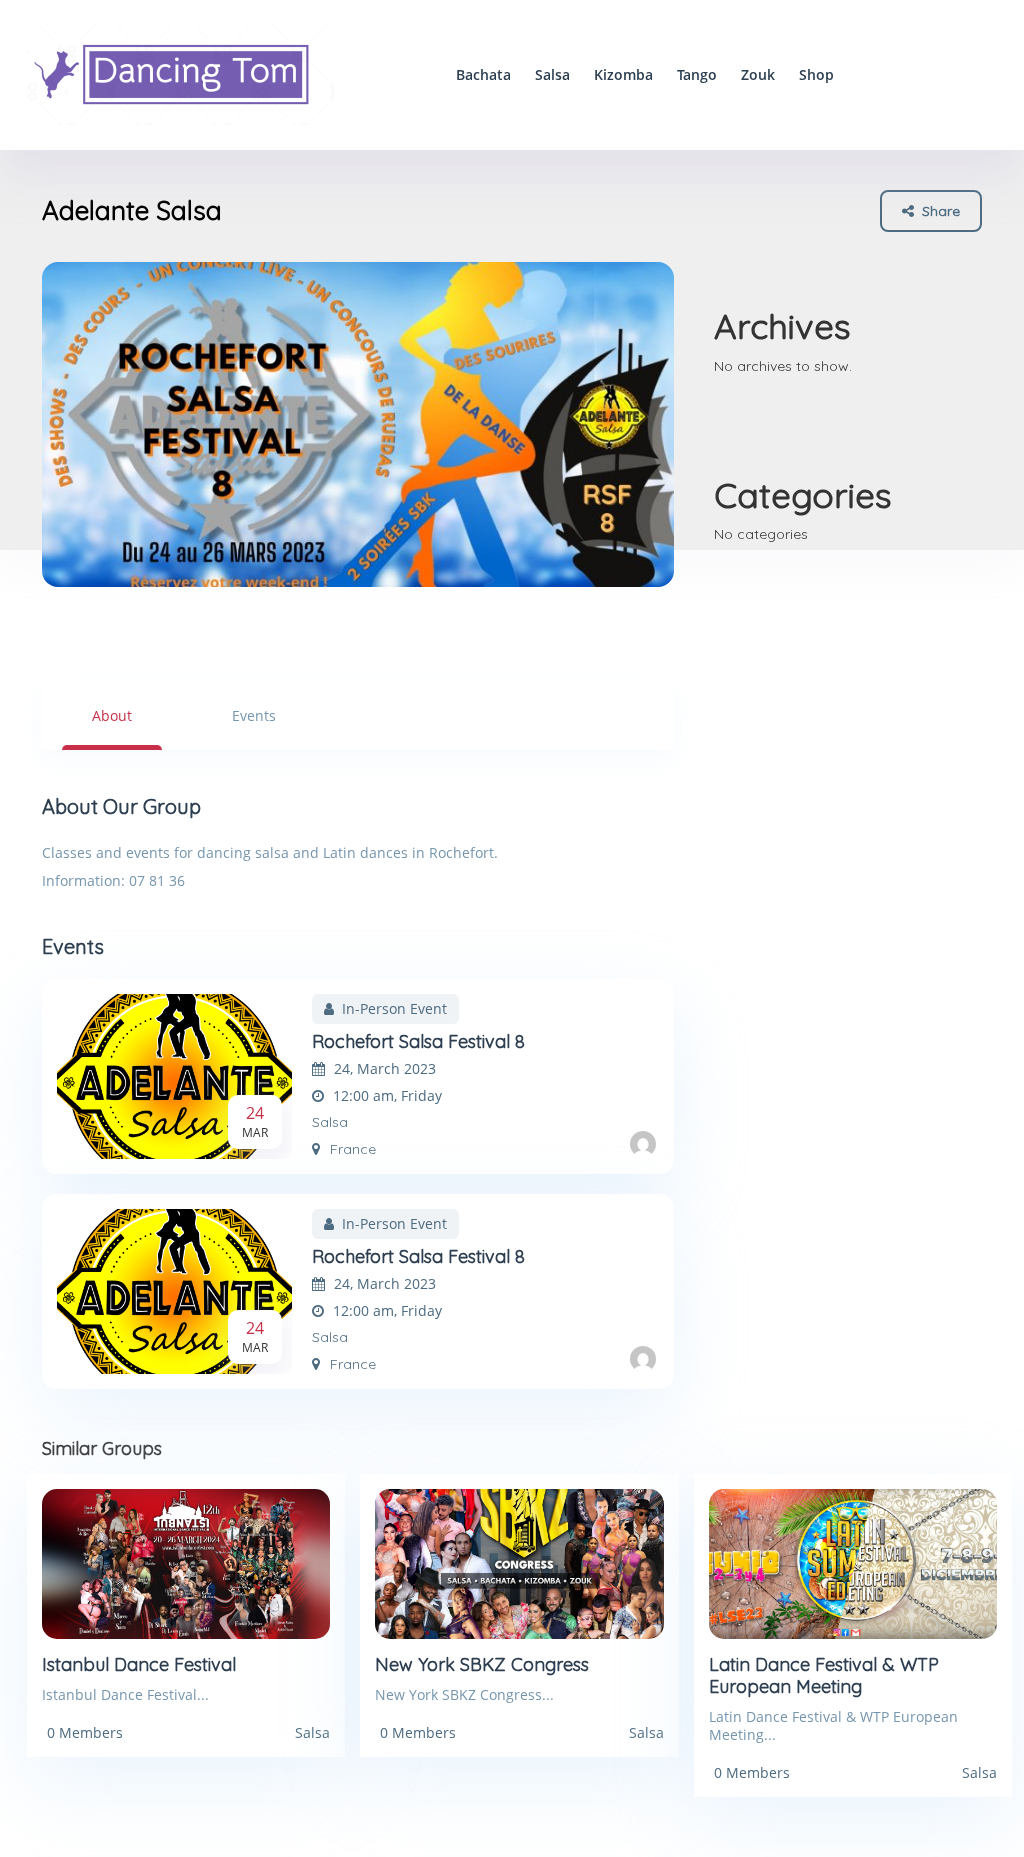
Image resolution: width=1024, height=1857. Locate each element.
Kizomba (623, 74)
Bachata (483, 74)
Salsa (552, 74)
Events (254, 715)
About (112, 715)
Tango (697, 74)
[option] (358, 424)
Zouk (758, 74)
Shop (816, 74)
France (353, 1149)
